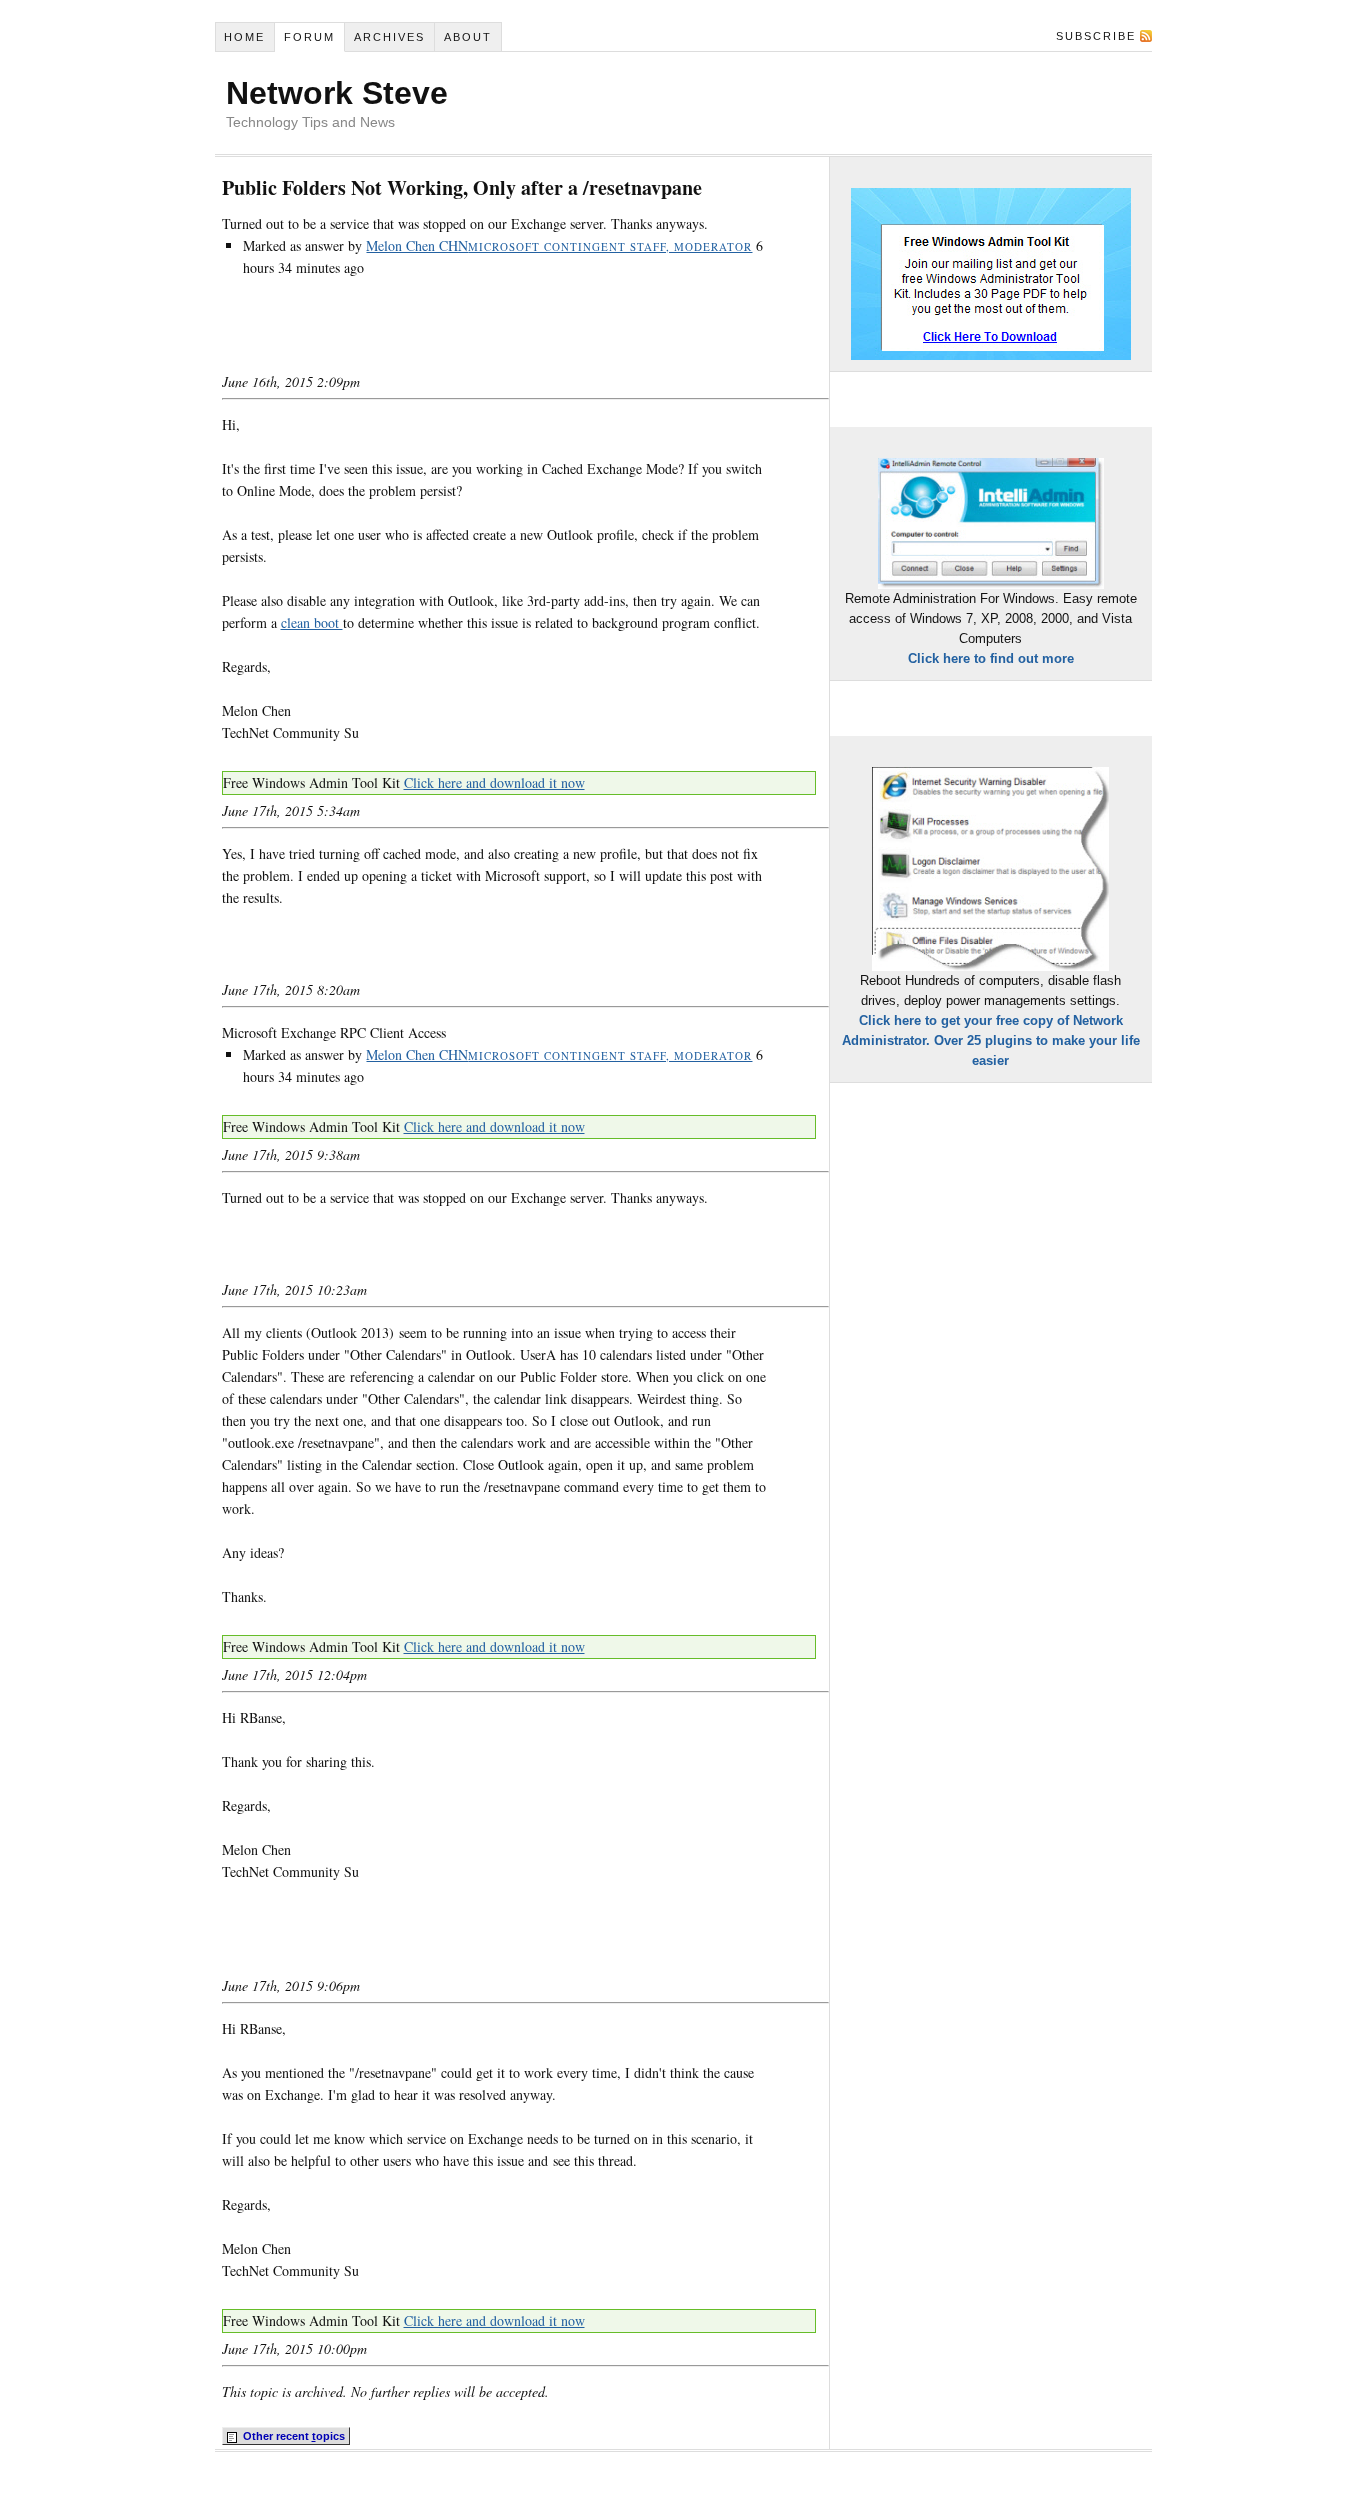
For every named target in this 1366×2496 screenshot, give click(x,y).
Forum (309, 37)
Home (244, 37)
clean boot (312, 622)
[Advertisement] (456, 336)
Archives (389, 37)
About (468, 37)
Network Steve (337, 93)
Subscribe (1096, 36)
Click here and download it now (494, 782)
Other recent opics (292, 2436)
